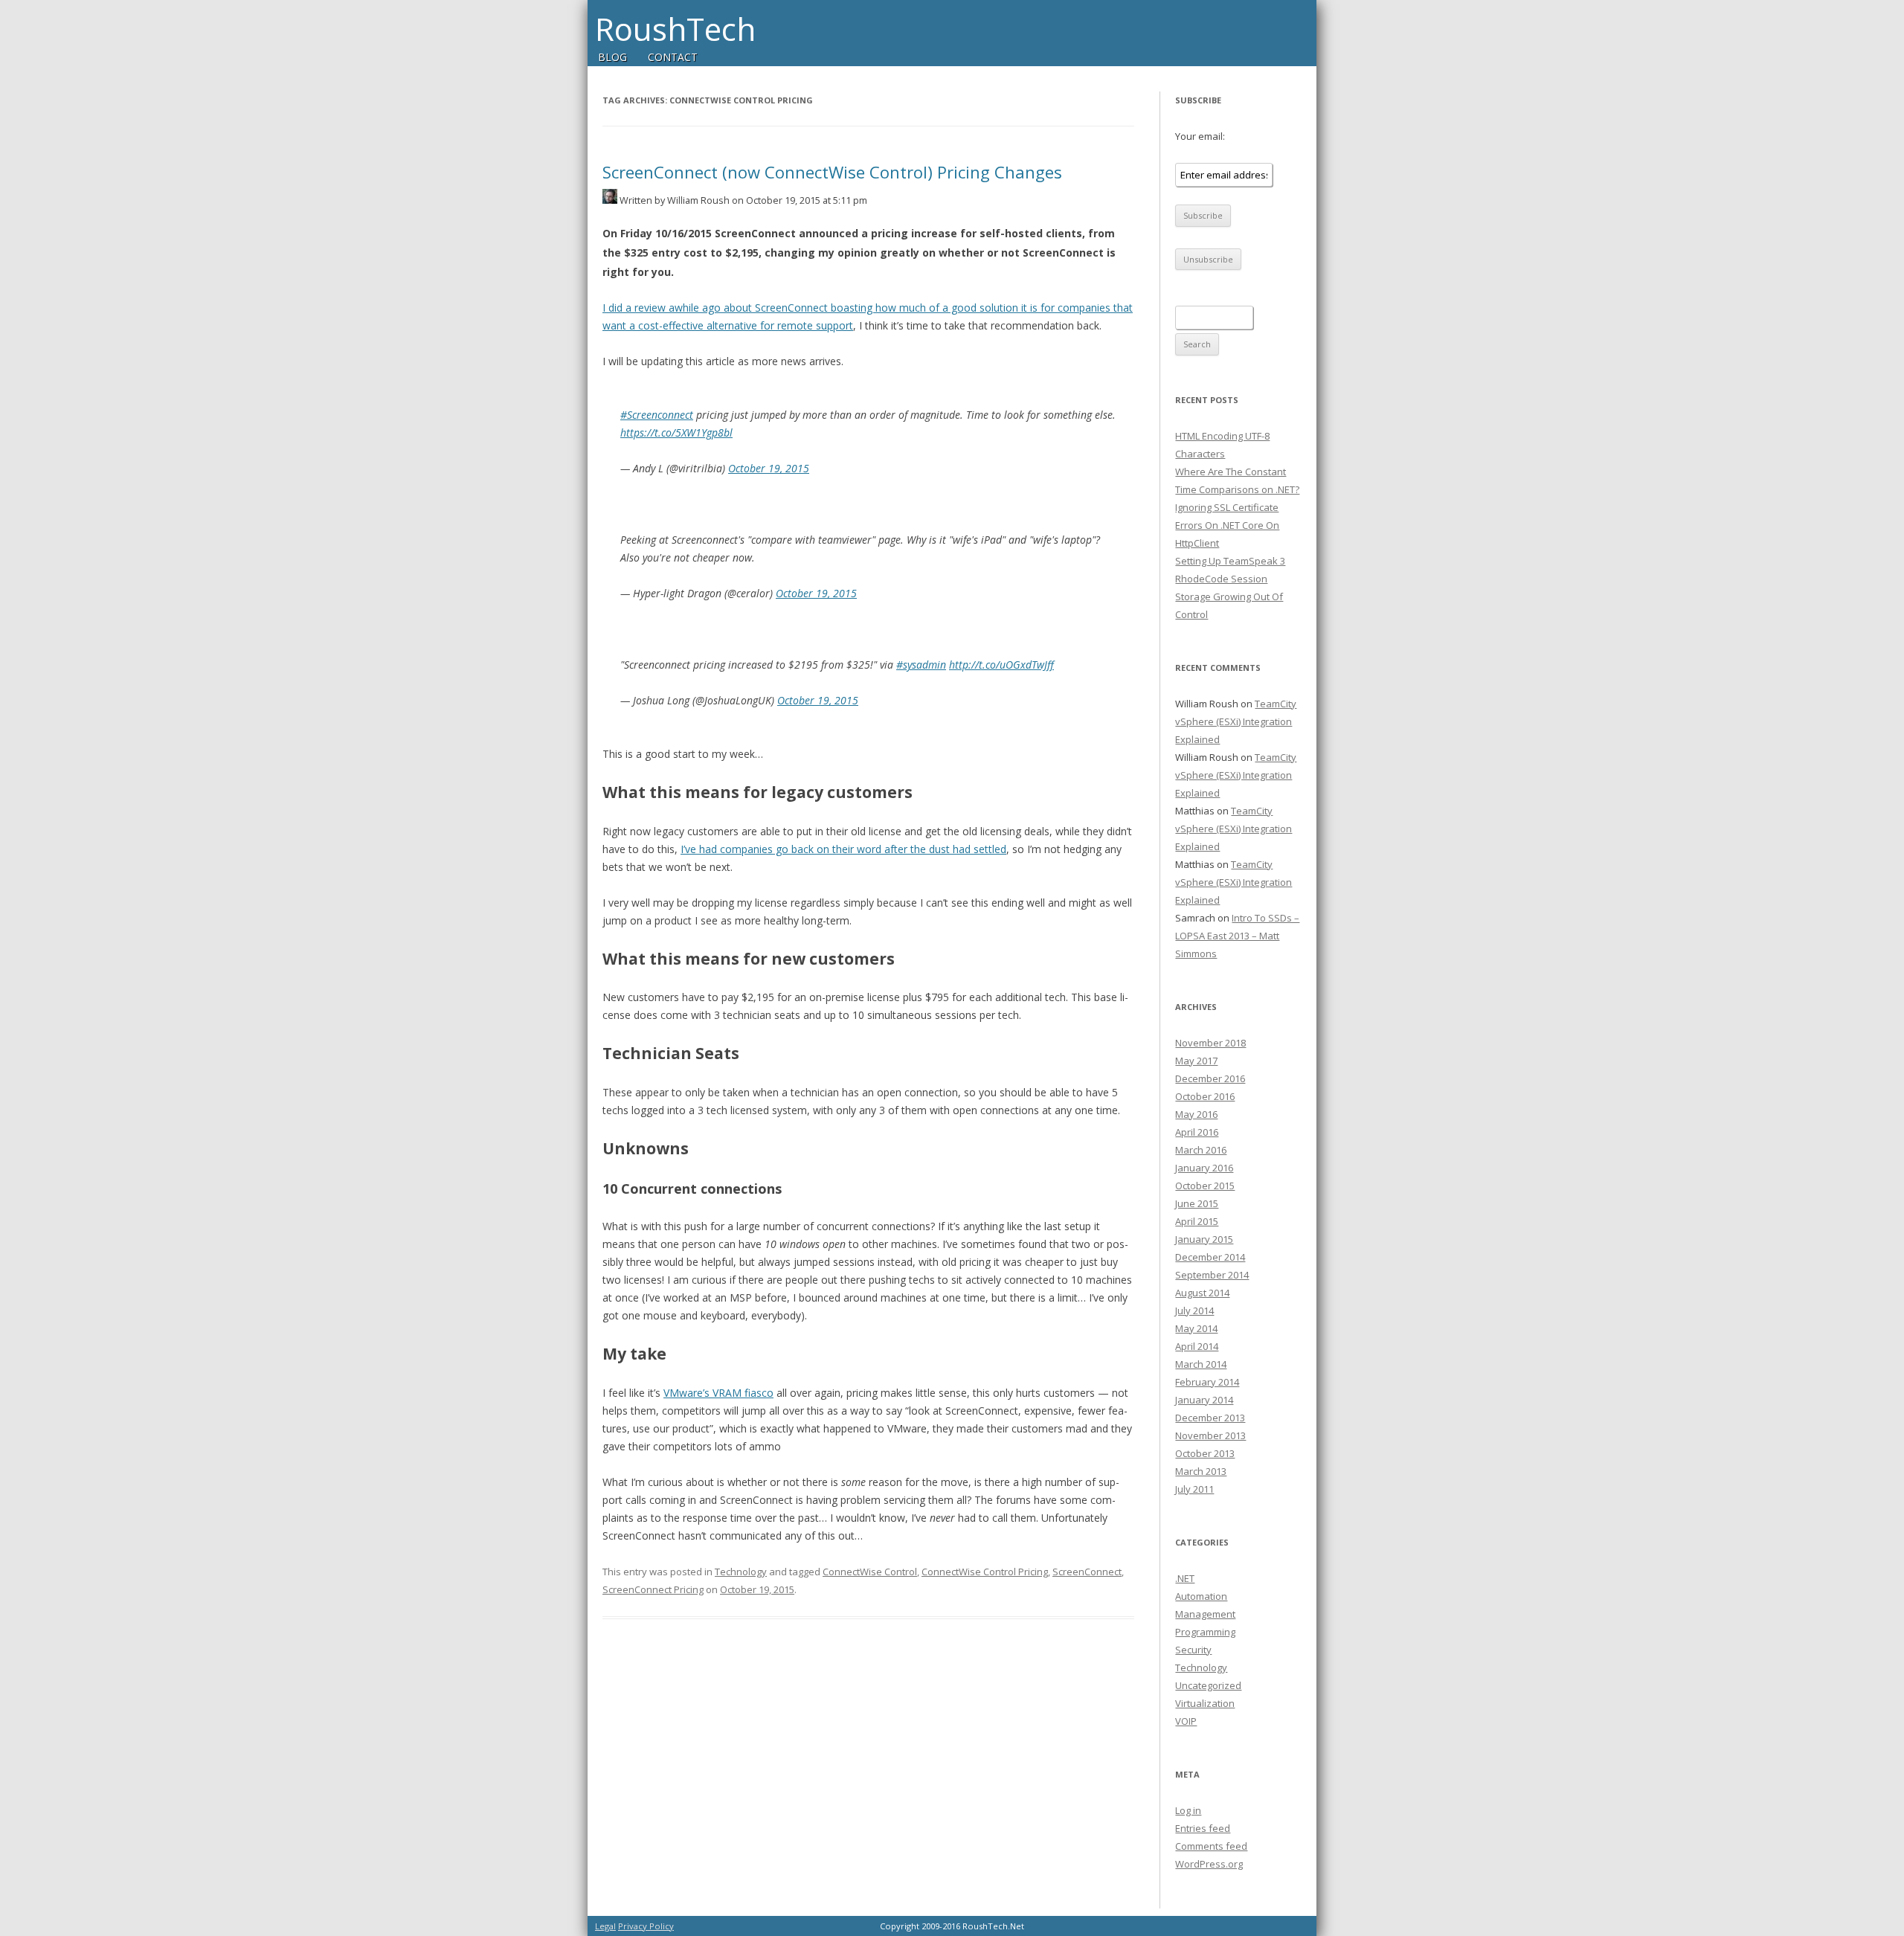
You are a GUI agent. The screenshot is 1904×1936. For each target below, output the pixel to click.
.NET (1185, 1578)
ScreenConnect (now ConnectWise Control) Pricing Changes (832, 172)
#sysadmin (921, 665)
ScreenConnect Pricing (653, 1589)
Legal (605, 1926)
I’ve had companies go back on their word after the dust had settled (843, 849)
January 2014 (1204, 1400)
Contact (673, 57)
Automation (1201, 1596)
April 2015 (1197, 1221)
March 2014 (1201, 1364)
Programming (1205, 1632)
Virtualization (1205, 1703)
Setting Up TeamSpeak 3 (1230, 561)
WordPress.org (1209, 1864)
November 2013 (1210, 1435)
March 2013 (1201, 1471)
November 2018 (1210, 1043)
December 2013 (1210, 1418)
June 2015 (1197, 1203)
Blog (612, 57)
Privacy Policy (646, 1926)
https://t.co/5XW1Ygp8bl (676, 432)
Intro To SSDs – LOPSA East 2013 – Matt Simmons (1237, 936)
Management (1205, 1614)
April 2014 (1197, 1346)
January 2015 (1204, 1239)
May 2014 (1196, 1328)
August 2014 (1202, 1293)
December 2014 (1210, 1257)
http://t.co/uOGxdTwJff (1001, 665)
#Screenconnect (657, 415)
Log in (1188, 1810)
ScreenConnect (1087, 1572)
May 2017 (1196, 1061)
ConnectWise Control (870, 1572)
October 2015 (1205, 1186)
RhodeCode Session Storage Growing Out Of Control (1229, 596)
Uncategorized (1208, 1685)
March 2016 (1201, 1150)
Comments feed (1211, 1846)
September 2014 (1212, 1275)
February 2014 (1207, 1382)
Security (1193, 1650)
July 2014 (1194, 1311)
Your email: (1200, 136)
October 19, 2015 (769, 468)
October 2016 (1205, 1096)
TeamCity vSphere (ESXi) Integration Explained (1236, 721)
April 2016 (1197, 1132)
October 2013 (1205, 1453)
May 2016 (1196, 1114)
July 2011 (1194, 1489)
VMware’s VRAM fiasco (718, 1393)
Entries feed (1203, 1828)
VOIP (1186, 1721)
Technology (741, 1572)
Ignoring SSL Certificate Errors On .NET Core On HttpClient (1227, 525)
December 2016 (1210, 1078)
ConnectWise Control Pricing (985, 1572)
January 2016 (1204, 1168)
